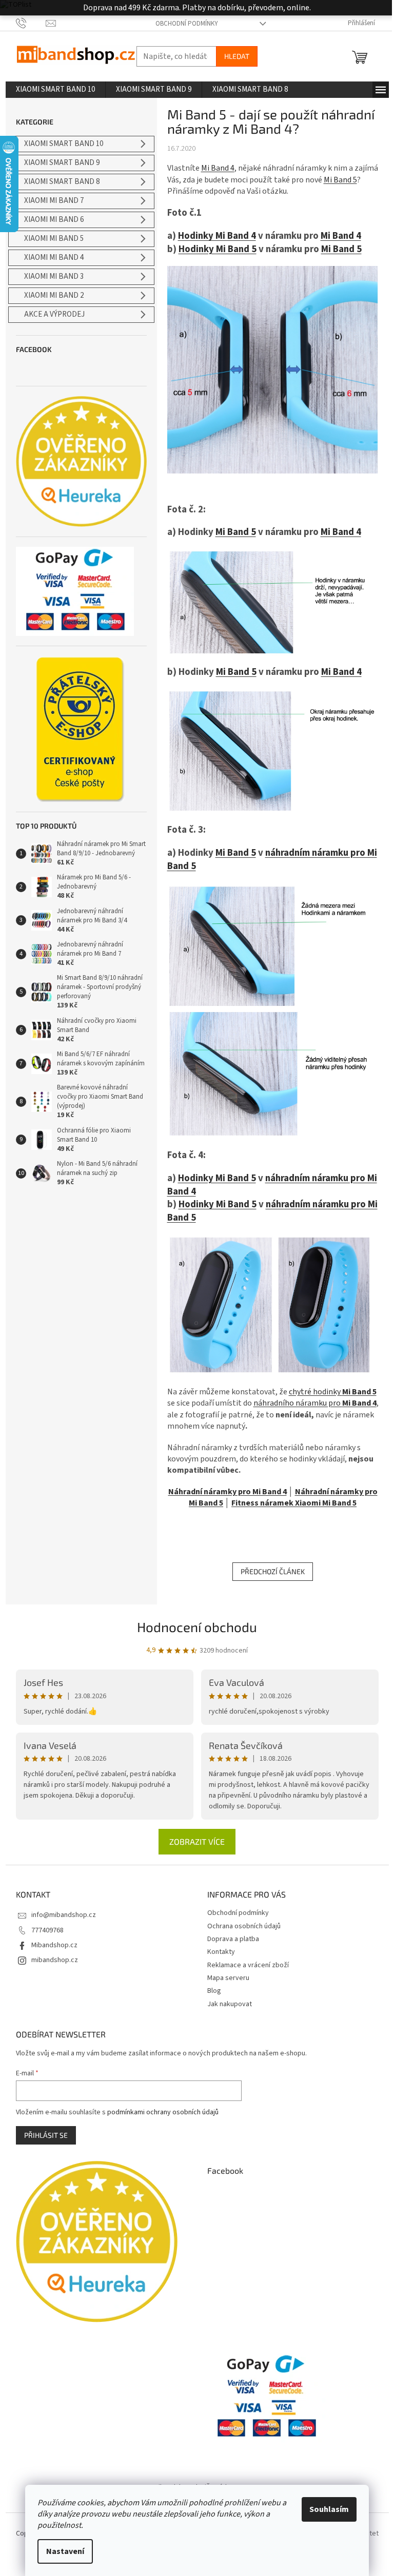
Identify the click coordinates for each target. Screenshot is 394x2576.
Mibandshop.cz (54, 1945)
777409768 (47, 1930)
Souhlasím (329, 2509)
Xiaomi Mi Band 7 (54, 201)
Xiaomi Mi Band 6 (54, 220)
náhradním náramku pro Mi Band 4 (272, 1185)
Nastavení (65, 2551)
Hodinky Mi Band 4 (217, 236)
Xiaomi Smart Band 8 (62, 182)
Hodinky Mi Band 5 (218, 249)
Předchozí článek (273, 1571)
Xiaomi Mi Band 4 (54, 257)
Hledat (237, 56)
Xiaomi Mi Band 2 (54, 295)
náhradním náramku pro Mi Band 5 (272, 859)
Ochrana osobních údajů (244, 1926)
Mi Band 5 (340, 180)
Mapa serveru (228, 1978)
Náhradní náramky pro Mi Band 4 (228, 1492)
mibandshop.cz (55, 1960)
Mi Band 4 (218, 168)
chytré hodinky (333, 1392)
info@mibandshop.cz (64, 1915)
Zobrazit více (197, 1841)
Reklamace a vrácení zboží (248, 1965)
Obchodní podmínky (187, 24)
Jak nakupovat (230, 2004)
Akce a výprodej (54, 314)
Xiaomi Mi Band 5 (54, 239)
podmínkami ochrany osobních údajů (163, 2112)
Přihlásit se (46, 2135)
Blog (214, 1991)
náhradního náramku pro (315, 1403)
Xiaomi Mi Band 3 (54, 276)
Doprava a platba (233, 1939)
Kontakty (221, 1952)
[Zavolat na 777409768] (31, 23)
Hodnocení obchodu (197, 1627)
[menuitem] (55, 90)
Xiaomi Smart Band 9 (62, 163)
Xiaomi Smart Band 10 (64, 144)
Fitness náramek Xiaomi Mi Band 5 (294, 1503)
